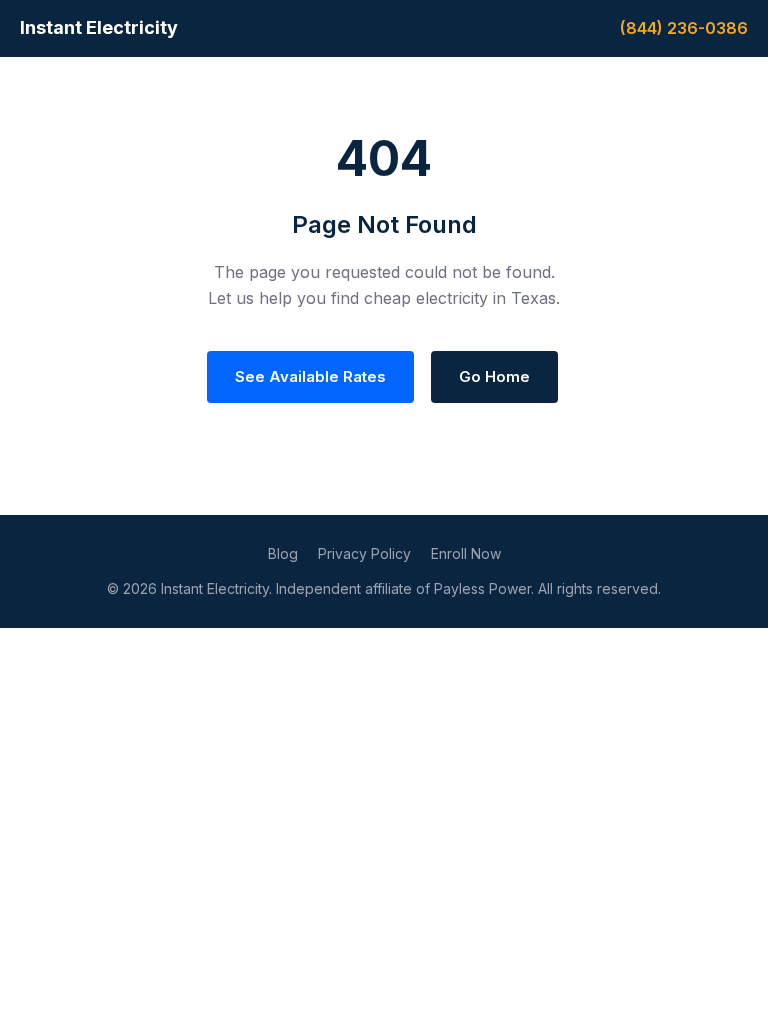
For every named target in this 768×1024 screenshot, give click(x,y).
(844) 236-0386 (684, 28)
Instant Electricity (99, 27)
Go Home (494, 376)
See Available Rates (310, 376)
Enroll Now (466, 553)
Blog (283, 553)
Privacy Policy (364, 553)
